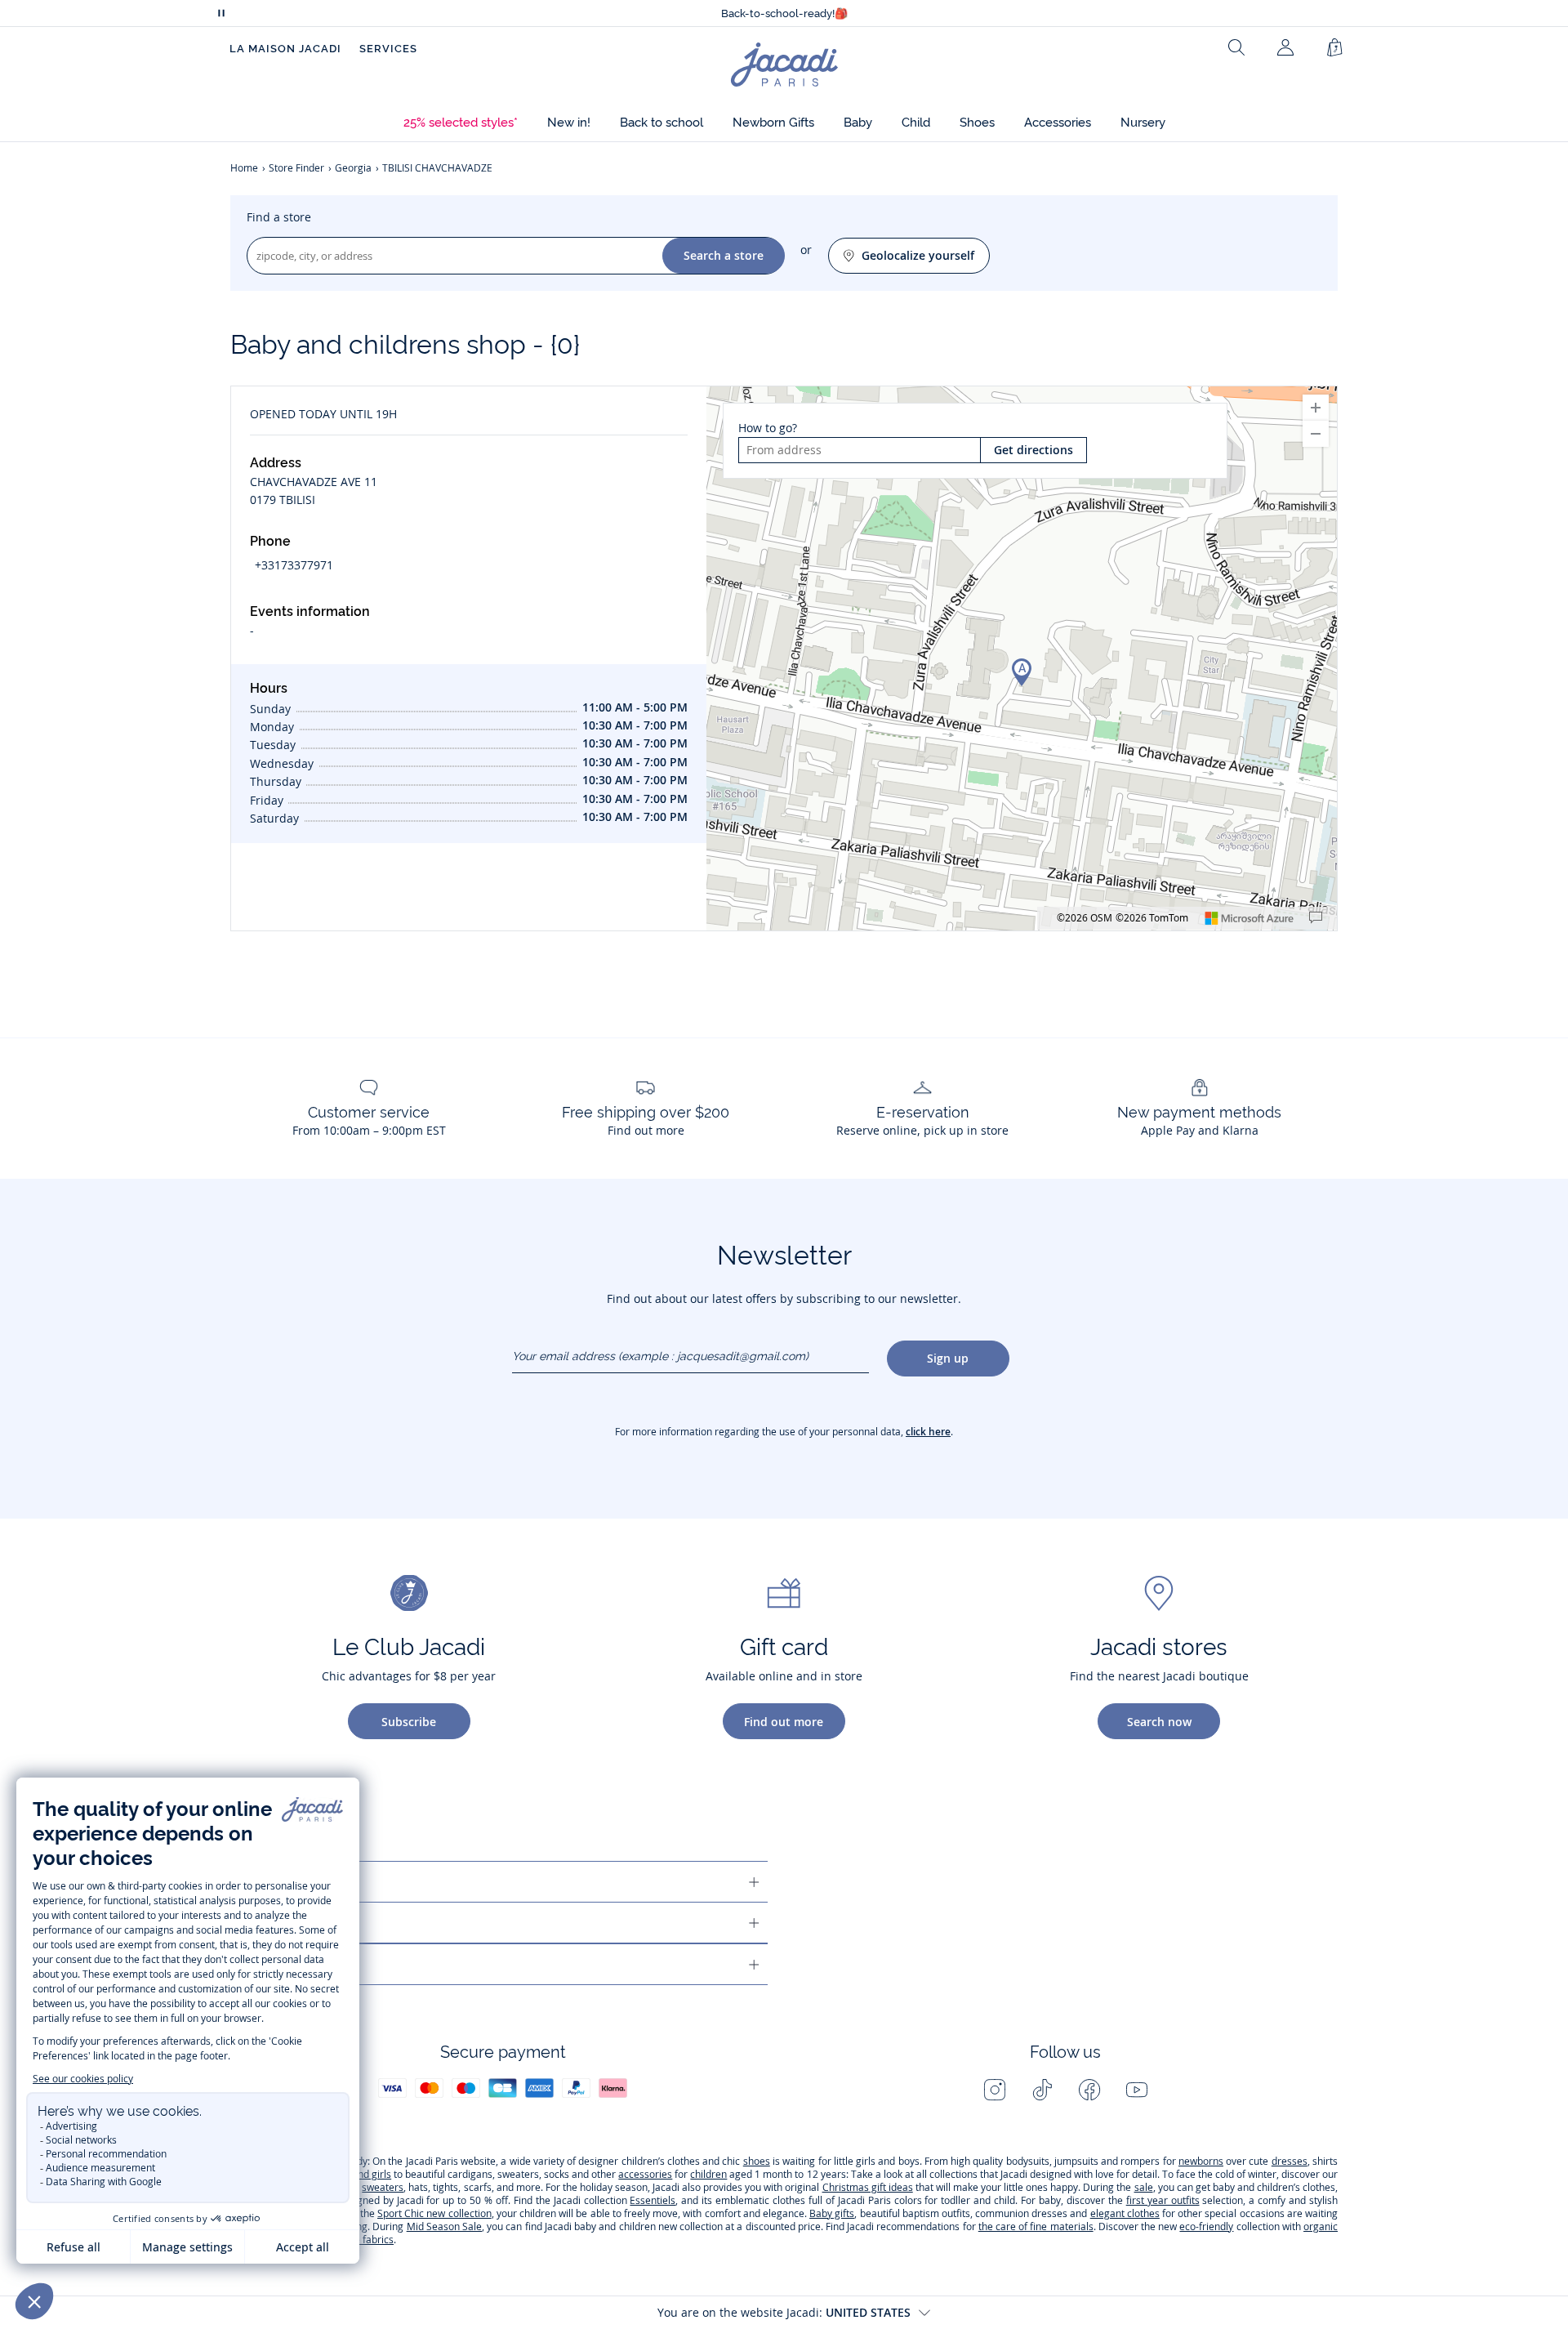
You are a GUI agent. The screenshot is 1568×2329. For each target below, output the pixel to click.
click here (928, 1432)
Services (388, 49)
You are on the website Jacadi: (784, 2312)
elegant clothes (1125, 2213)
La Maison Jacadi (285, 49)
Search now (1159, 1722)
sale (1144, 2187)
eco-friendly (1206, 2226)
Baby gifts (832, 2213)
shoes (757, 2161)
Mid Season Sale (444, 2226)
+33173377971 (294, 565)
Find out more (784, 1722)
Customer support (296, 1882)
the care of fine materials (1036, 2226)
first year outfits (1163, 2200)
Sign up (948, 1358)
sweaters (383, 2187)
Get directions (1033, 450)
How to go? (768, 428)
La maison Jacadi (290, 1923)
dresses (1290, 2161)
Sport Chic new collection (434, 2213)
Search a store (724, 255)
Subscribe (409, 1722)
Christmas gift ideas (868, 2187)
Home (244, 168)
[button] (461, 123)
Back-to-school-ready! (784, 13)
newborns (1201, 2161)
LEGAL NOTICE (278, 1964)
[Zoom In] (1316, 408)
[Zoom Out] (1316, 434)
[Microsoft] (1249, 918)
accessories (645, 2174)
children (708, 2174)
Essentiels (653, 2200)
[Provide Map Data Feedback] (1316, 918)
